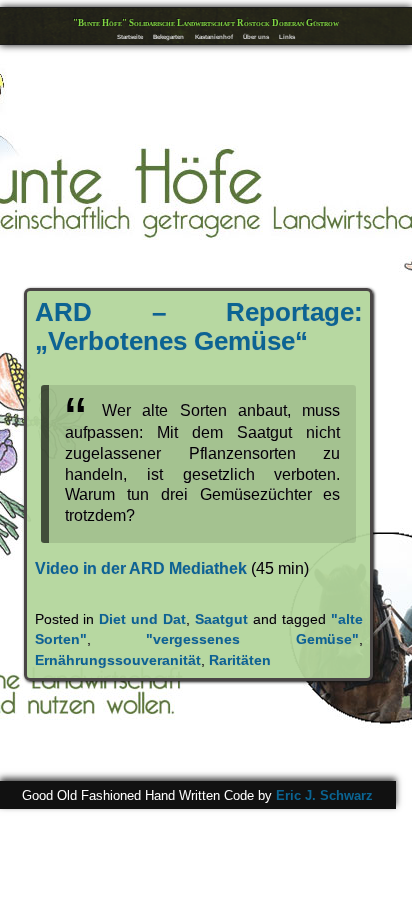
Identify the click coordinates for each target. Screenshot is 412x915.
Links (287, 36)
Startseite (130, 36)
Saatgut (221, 619)
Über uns (256, 36)
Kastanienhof (214, 36)
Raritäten (240, 660)
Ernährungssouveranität (118, 660)
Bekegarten (168, 36)
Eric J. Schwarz (324, 795)
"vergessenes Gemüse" (252, 639)
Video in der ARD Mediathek (141, 568)
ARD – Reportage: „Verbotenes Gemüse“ (199, 326)
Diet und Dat (142, 619)
